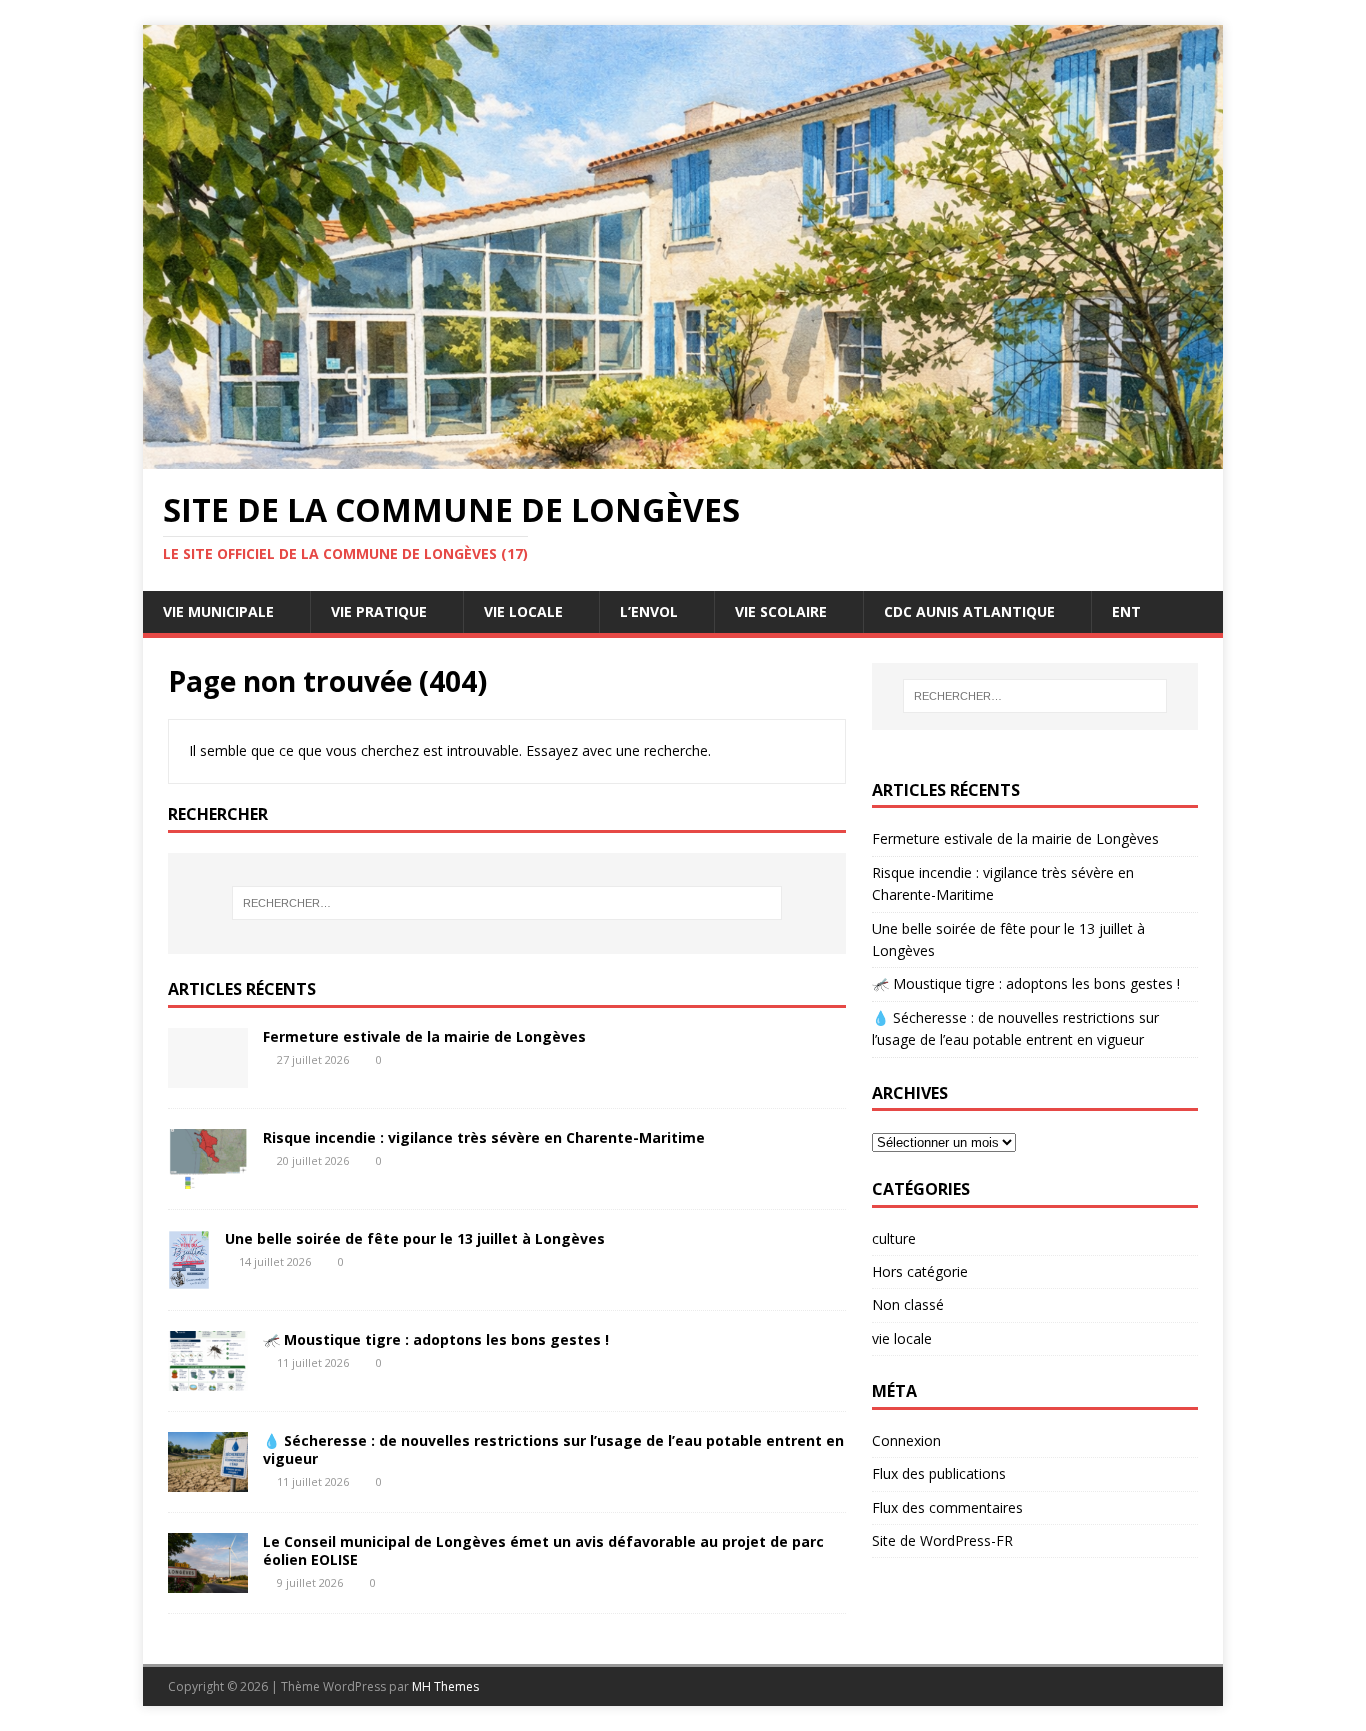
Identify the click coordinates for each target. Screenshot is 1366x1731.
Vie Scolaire (781, 611)
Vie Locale (523, 611)
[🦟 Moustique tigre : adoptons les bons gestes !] (208, 1378)
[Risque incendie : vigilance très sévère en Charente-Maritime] (208, 1177)
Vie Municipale (218, 611)
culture (894, 1238)
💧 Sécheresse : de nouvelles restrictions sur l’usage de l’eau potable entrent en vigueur (553, 1449)
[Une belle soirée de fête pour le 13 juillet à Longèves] (189, 1277)
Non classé (908, 1304)
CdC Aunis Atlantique (969, 611)
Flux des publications (939, 1473)
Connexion (906, 1440)
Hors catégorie (920, 1271)
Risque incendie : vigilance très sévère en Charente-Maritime (484, 1137)
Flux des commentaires (947, 1507)
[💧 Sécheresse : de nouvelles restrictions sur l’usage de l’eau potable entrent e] (208, 1479)
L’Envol (649, 611)
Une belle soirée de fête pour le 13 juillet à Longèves (415, 1238)
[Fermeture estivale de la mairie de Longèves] (208, 1076)
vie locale (902, 1338)
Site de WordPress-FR (942, 1540)
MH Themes (445, 1686)
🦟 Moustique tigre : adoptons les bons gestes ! (436, 1339)
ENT (1126, 611)
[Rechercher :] (507, 903)
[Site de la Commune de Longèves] (683, 457)
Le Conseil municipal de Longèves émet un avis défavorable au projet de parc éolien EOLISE (543, 1550)
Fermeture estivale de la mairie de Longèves (424, 1036)
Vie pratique (379, 611)
